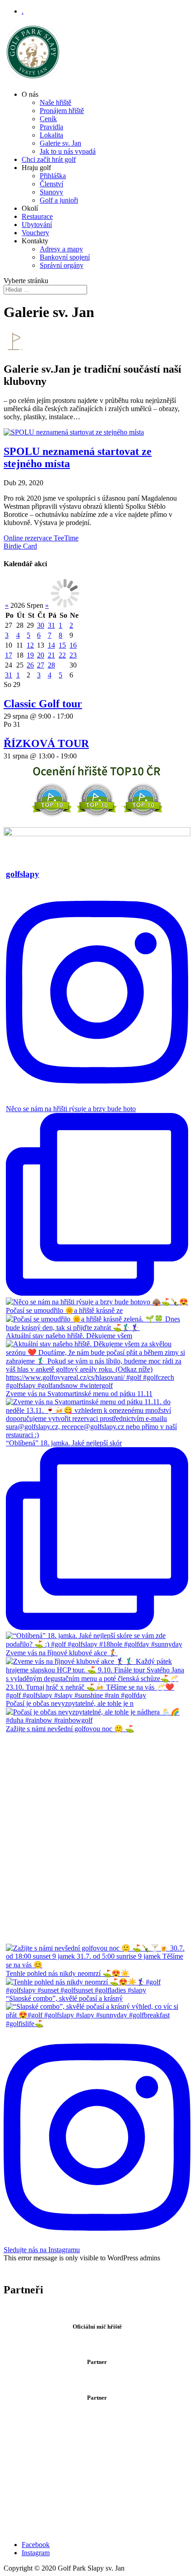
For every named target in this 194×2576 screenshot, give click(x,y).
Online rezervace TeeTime (41, 538)
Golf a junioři (59, 200)
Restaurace (37, 216)
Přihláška (53, 176)
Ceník (48, 119)
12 (30, 645)
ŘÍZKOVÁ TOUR (46, 743)
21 (51, 655)
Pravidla (51, 127)
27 (41, 665)
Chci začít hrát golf (49, 159)
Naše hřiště (55, 102)
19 (30, 655)
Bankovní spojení (65, 257)
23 (73, 655)
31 (51, 625)
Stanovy (51, 192)
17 (9, 655)
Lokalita (51, 135)
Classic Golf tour (43, 704)
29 (62, 665)
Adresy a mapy (61, 249)
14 (51, 645)
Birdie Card (20, 546)
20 (41, 655)
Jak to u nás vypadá (68, 151)
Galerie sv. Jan (60, 143)
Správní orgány (62, 265)
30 (41, 625)
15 (62, 645)
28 (51, 665)
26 (30, 665)
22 (62, 655)
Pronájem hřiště (62, 111)
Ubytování (37, 225)
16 (73, 645)
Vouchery (35, 233)
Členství (51, 184)
